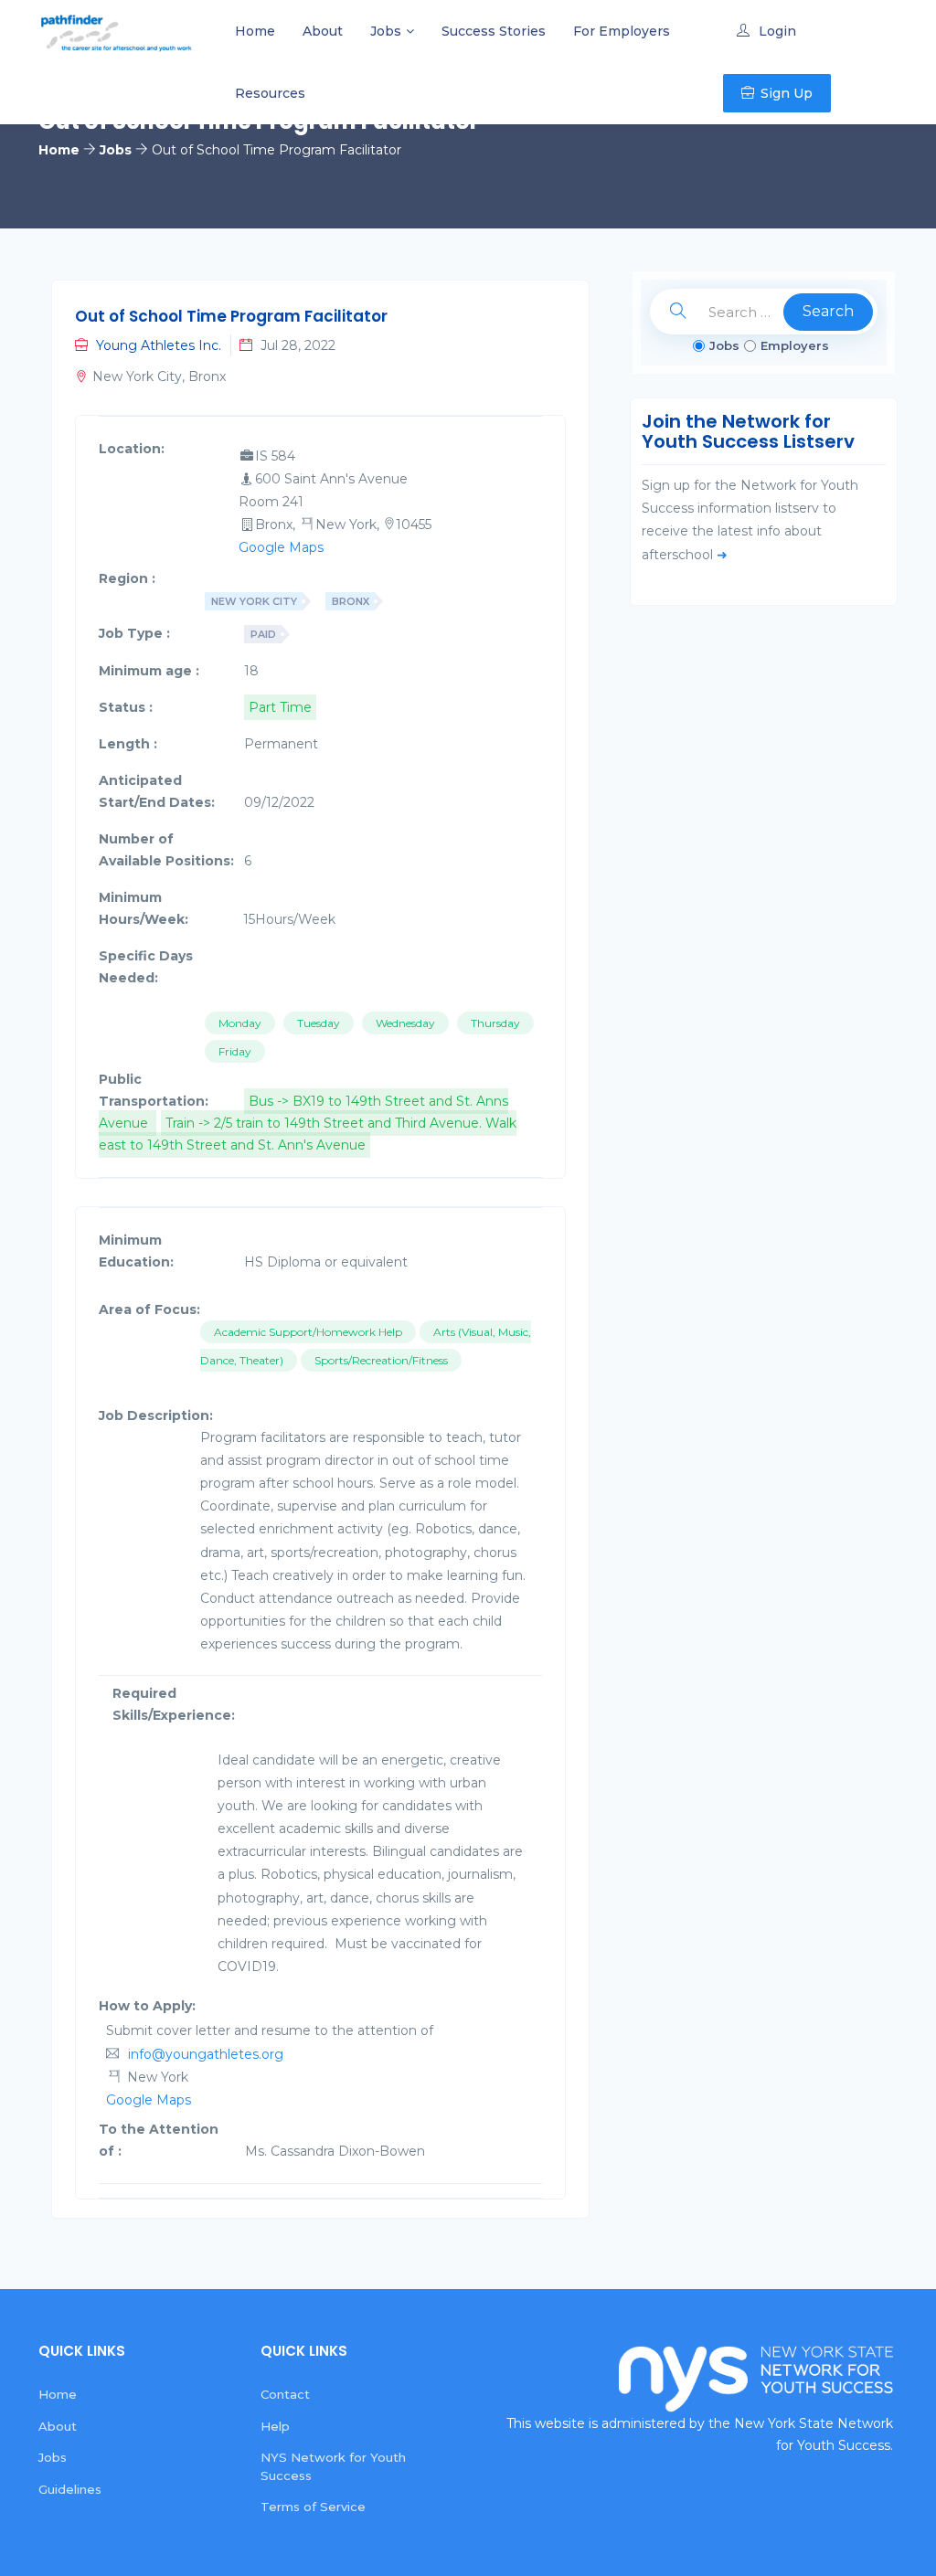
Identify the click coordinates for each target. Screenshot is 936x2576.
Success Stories (494, 31)
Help (275, 2426)
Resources (270, 93)
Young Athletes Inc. (159, 345)
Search (828, 311)
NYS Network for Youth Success (333, 2466)
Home (255, 31)
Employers (795, 345)
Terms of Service (313, 2507)
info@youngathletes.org (206, 2054)
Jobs (386, 31)
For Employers (622, 31)
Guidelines (70, 2489)
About (323, 31)
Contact (285, 2394)
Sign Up (787, 93)
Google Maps (281, 547)
